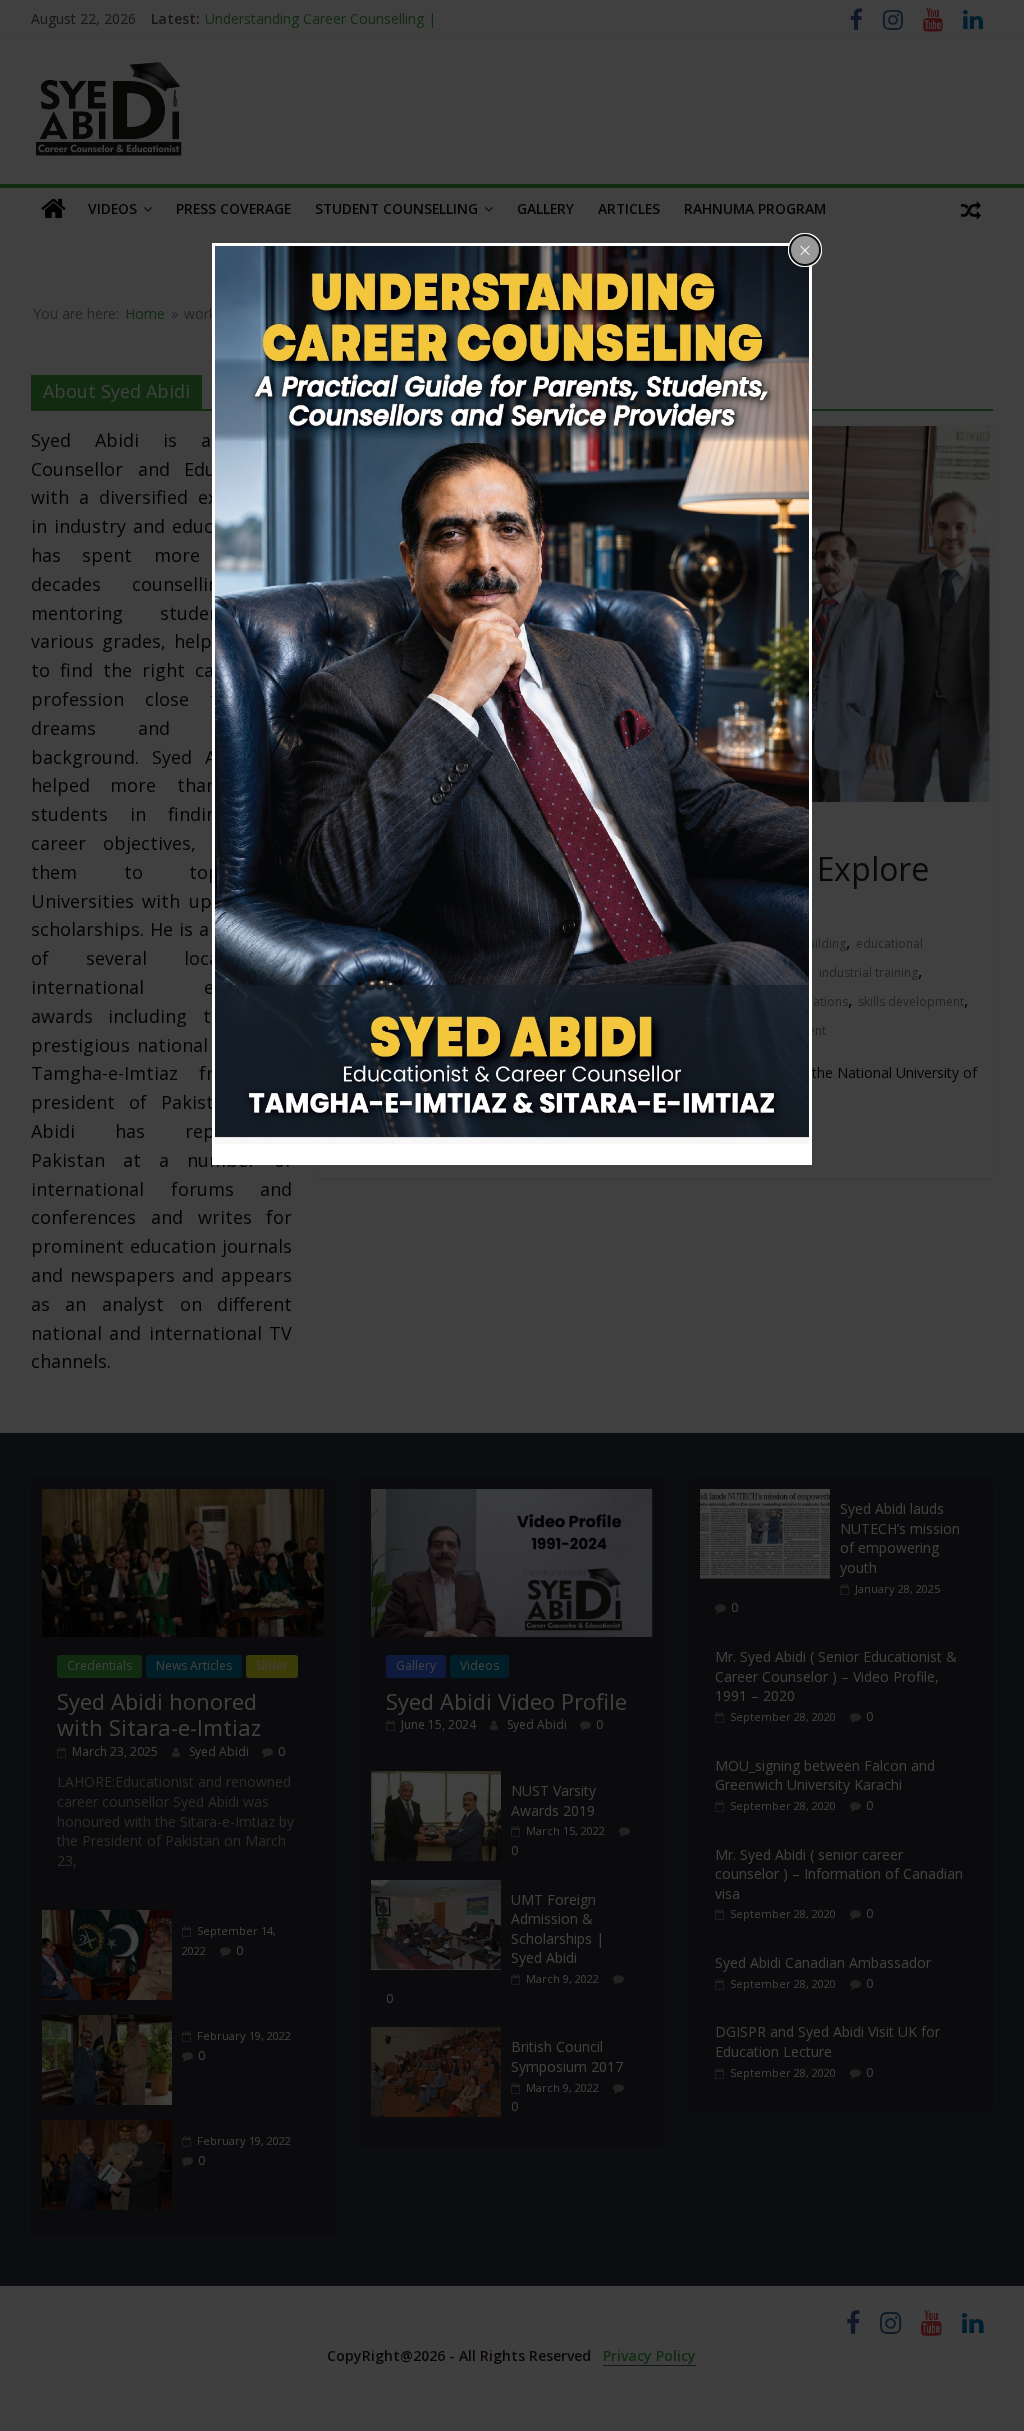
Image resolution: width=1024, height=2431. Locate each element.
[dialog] (512, 704)
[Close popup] (805, 250)
